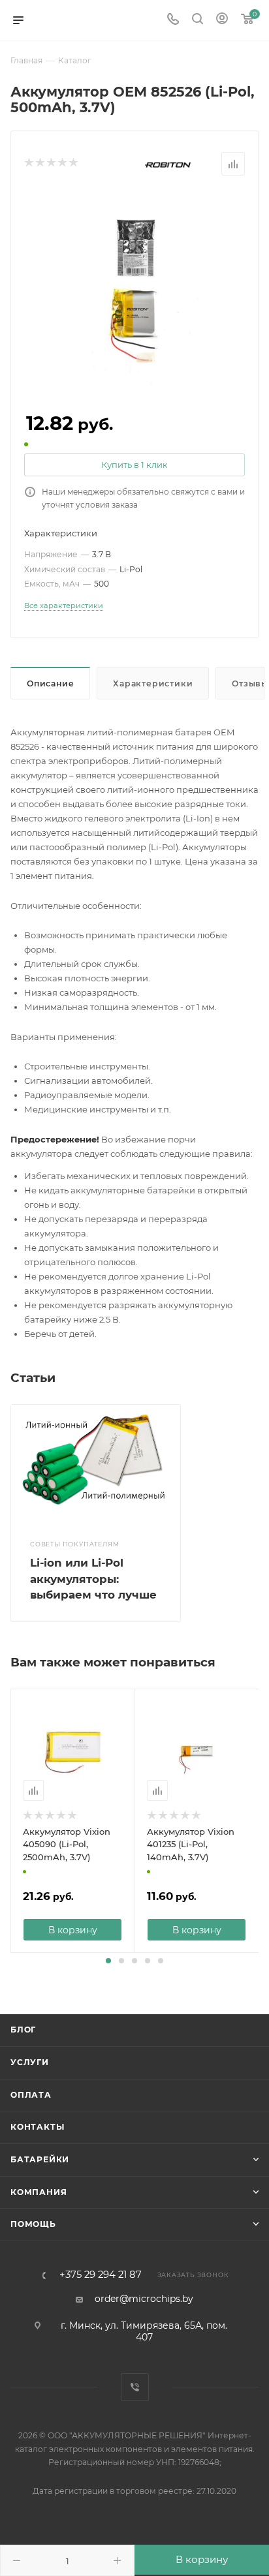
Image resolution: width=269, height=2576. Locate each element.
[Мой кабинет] (222, 20)
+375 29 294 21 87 (101, 2275)
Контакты (37, 2127)
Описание (50, 683)
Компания (39, 2192)
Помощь (33, 2224)
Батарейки (40, 2159)
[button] (108, 1961)
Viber (135, 2387)
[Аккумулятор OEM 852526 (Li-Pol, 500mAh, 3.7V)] (134, 288)
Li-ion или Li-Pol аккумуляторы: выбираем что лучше (93, 1579)
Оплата (31, 2095)
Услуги (30, 2062)
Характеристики (153, 683)
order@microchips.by (144, 2299)
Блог (23, 2030)
